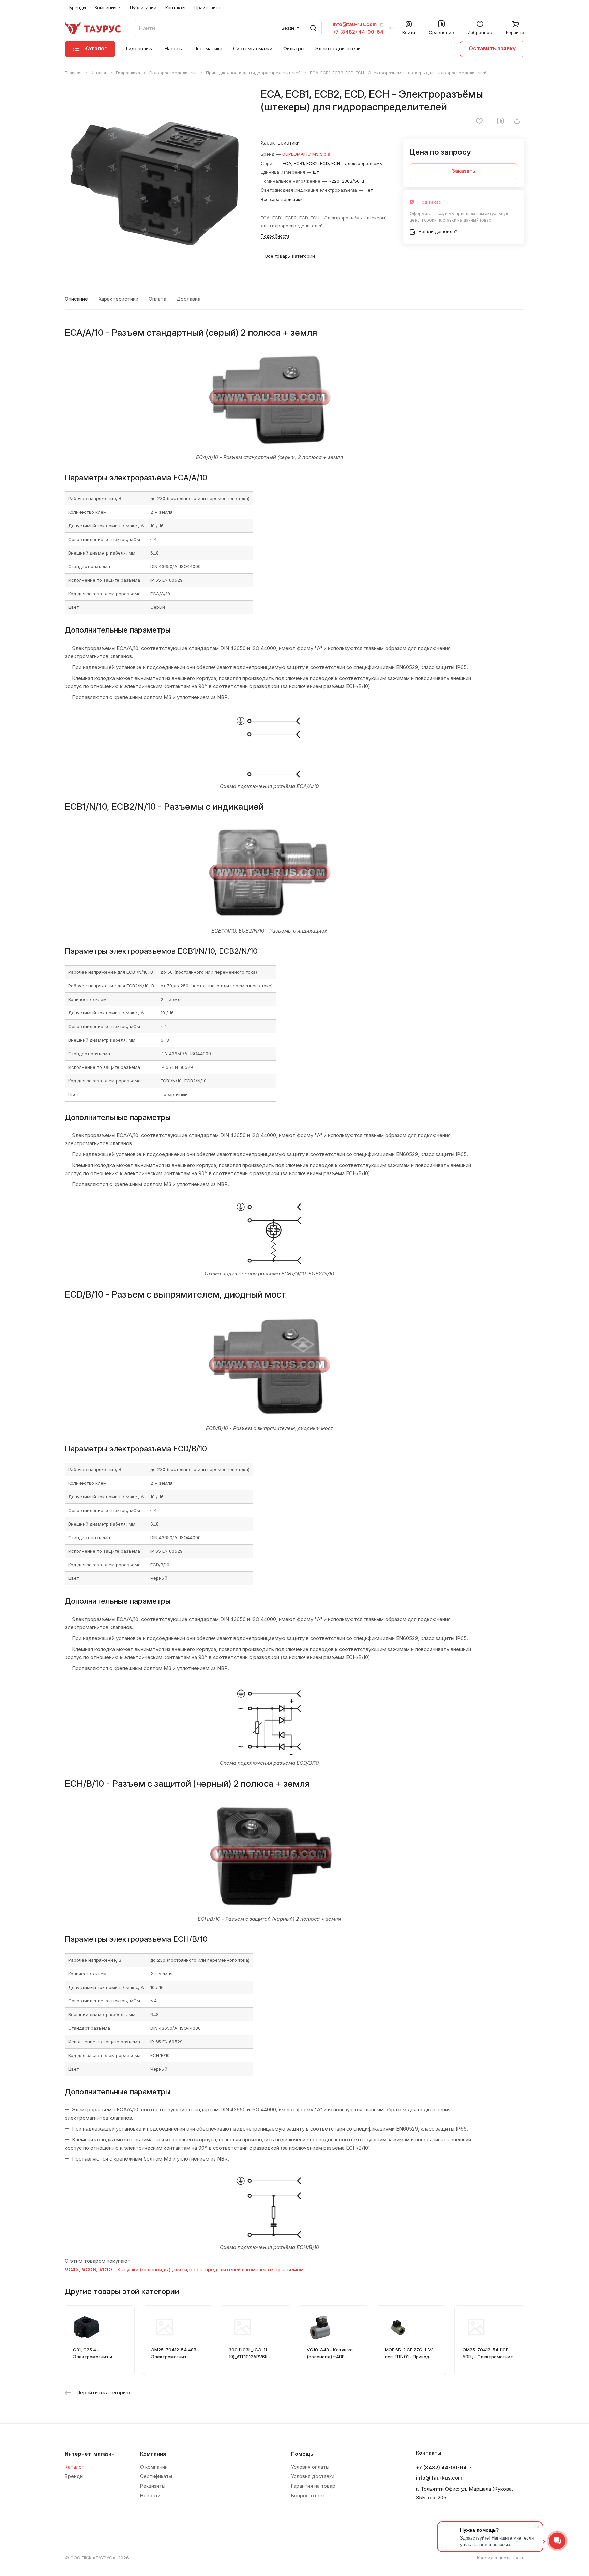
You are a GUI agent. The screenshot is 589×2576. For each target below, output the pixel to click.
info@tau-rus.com (355, 24)
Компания (153, 2454)
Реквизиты (153, 2486)
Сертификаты (156, 2476)
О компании (154, 2467)
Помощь (302, 2454)
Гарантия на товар (313, 2486)
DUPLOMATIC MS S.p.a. (307, 154)
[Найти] (313, 28)
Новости (150, 2495)
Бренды (74, 2476)
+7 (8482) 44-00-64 (358, 32)
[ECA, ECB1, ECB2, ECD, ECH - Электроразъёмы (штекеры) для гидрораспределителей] (156, 179)
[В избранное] (479, 121)
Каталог (74, 2467)
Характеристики (118, 299)
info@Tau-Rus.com (439, 2478)
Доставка (188, 299)
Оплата (157, 299)
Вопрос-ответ (308, 2495)
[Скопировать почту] (381, 24)
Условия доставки (313, 2476)
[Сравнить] (500, 121)
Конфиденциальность (501, 2558)
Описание (76, 299)
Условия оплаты (310, 2467)
